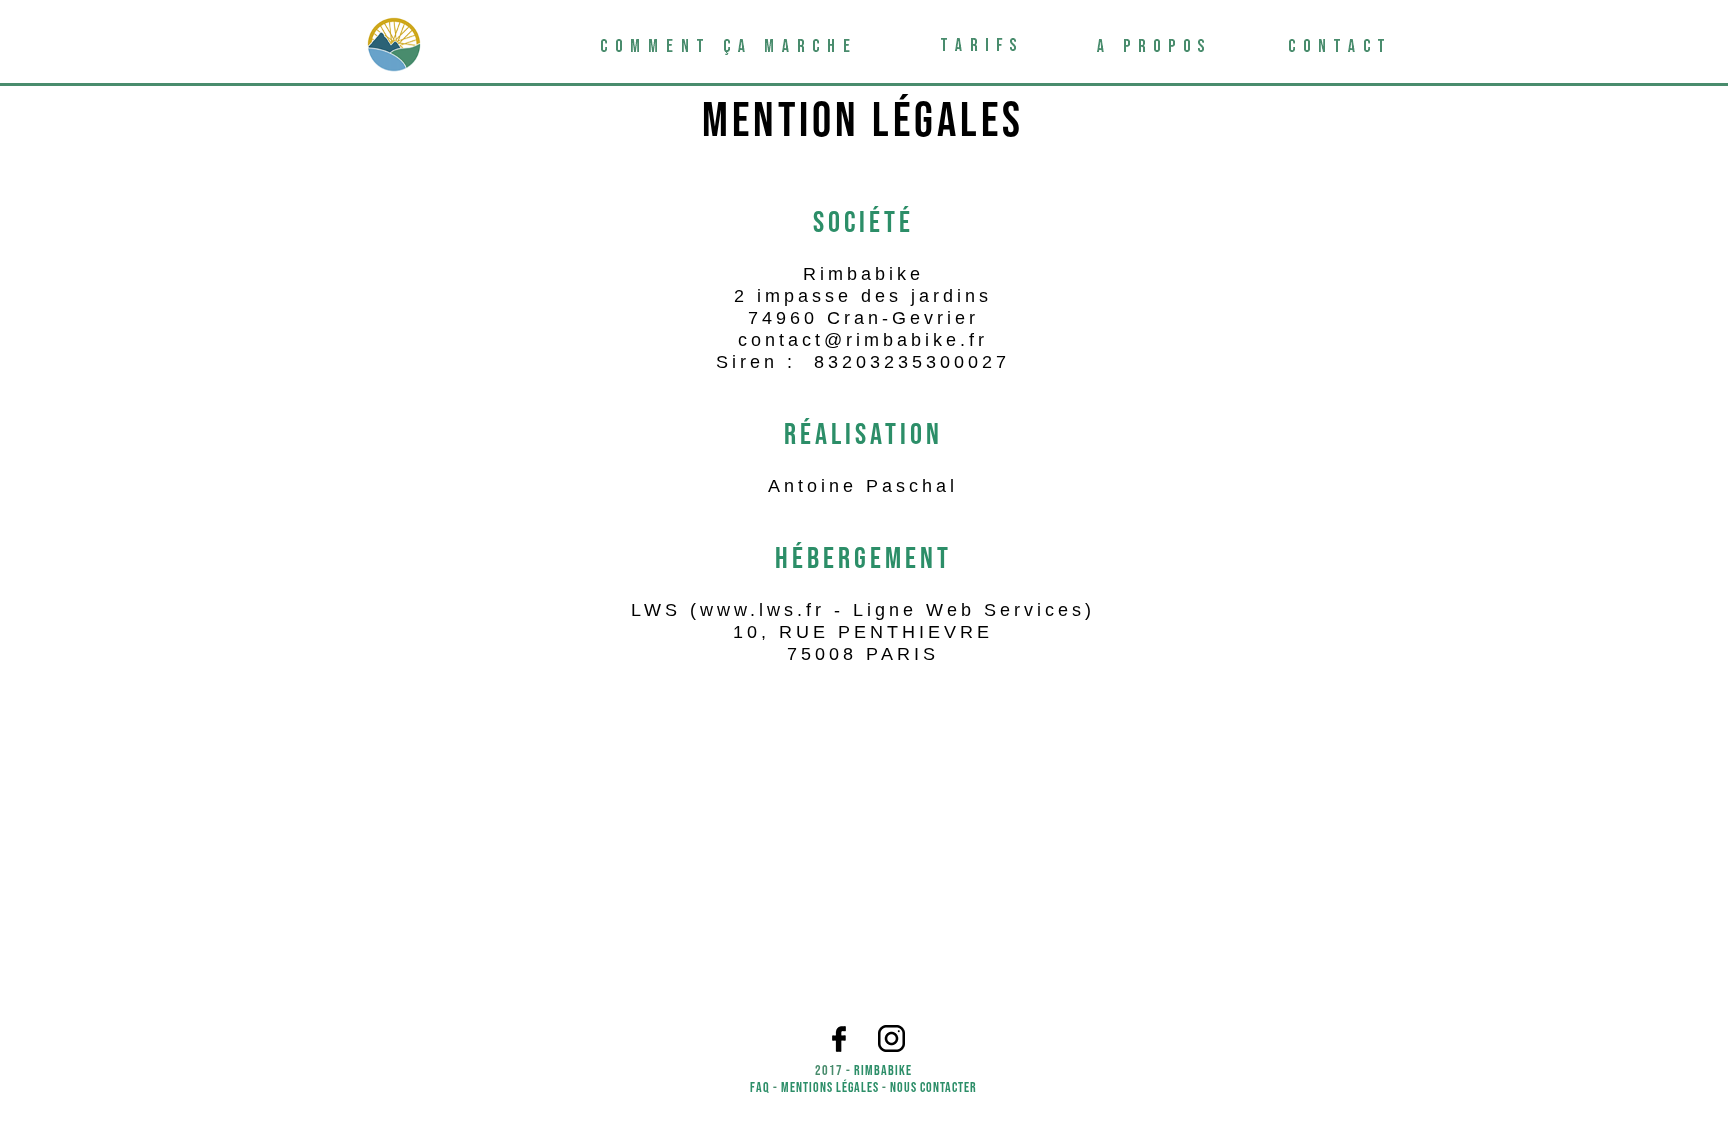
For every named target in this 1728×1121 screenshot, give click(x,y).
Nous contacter (933, 1087)
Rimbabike (883, 1070)
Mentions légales (830, 1087)
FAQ (760, 1087)
